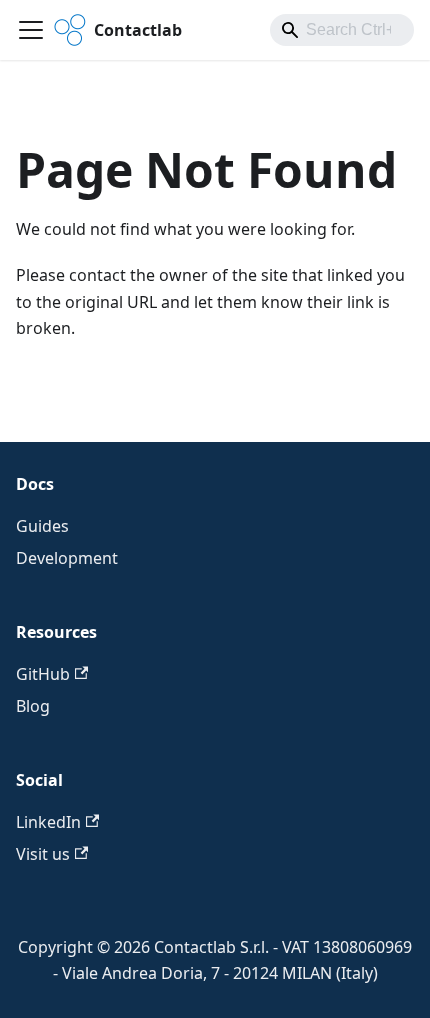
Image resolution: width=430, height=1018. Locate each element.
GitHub (43, 674)
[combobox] (342, 30)
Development (67, 558)
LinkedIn (48, 822)
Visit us (43, 854)
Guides (42, 526)
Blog (33, 706)
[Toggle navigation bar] (31, 30)
